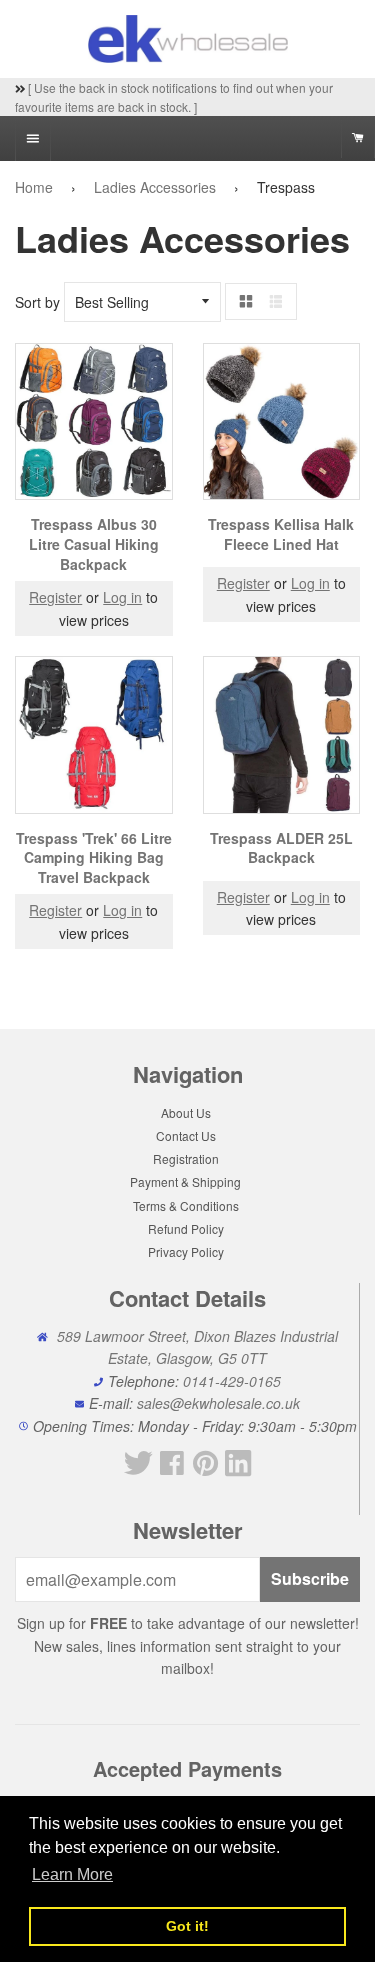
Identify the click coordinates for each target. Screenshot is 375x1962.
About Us (186, 1112)
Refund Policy (186, 1228)
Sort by (37, 302)
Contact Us (186, 1135)
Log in (122, 597)
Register (55, 597)
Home (34, 187)
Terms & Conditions (186, 1205)
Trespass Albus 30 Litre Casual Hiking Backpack (94, 543)
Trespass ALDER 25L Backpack (281, 848)
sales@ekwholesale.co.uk (218, 1403)
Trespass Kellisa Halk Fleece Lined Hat (281, 534)
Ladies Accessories (155, 187)
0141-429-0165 (232, 1381)
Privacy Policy (186, 1251)
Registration (186, 1158)
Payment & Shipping (185, 1181)
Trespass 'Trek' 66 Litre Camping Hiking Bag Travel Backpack (94, 857)
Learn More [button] (72, 1874)
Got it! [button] (187, 1926)
